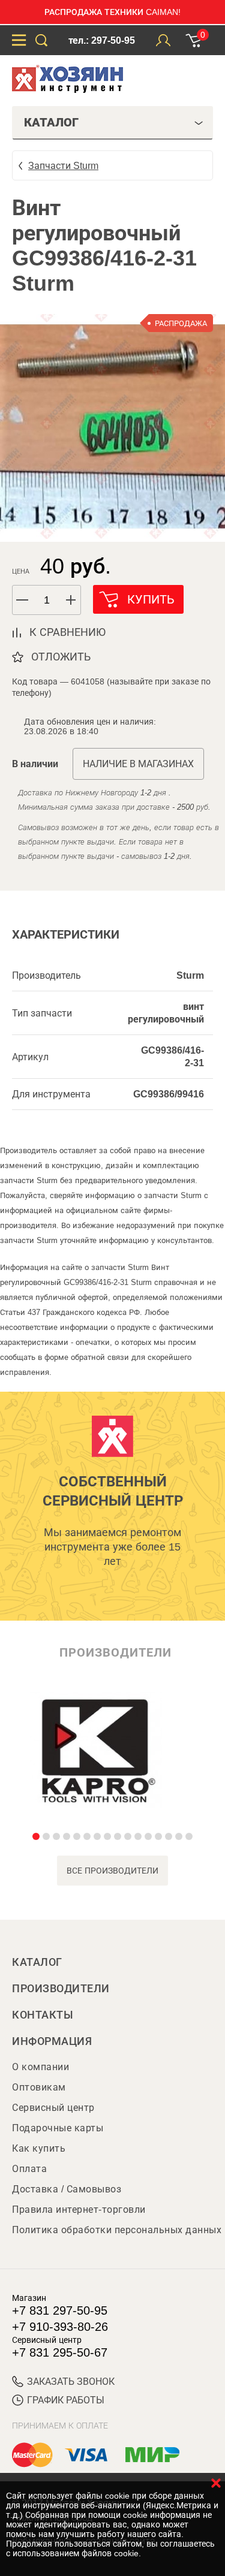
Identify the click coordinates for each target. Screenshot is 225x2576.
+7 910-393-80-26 (60, 2327)
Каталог (37, 1962)
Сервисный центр (53, 2108)
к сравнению (67, 632)
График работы (66, 2400)
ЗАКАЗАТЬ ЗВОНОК (71, 2382)
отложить (61, 657)
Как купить (39, 2148)
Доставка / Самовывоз (67, 2189)
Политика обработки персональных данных (117, 2230)
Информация (52, 2041)
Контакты (43, 2015)
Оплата (29, 2169)
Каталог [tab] (51, 122)
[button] (71, 600)
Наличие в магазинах (138, 764)
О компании (40, 2067)
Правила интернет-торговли (79, 2209)
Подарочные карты (58, 2128)
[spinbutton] (47, 600)
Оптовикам (39, 2087)
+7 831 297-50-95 (60, 2310)
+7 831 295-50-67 (60, 2352)
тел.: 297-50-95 (102, 40)
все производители (112, 1871)
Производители (61, 1989)
